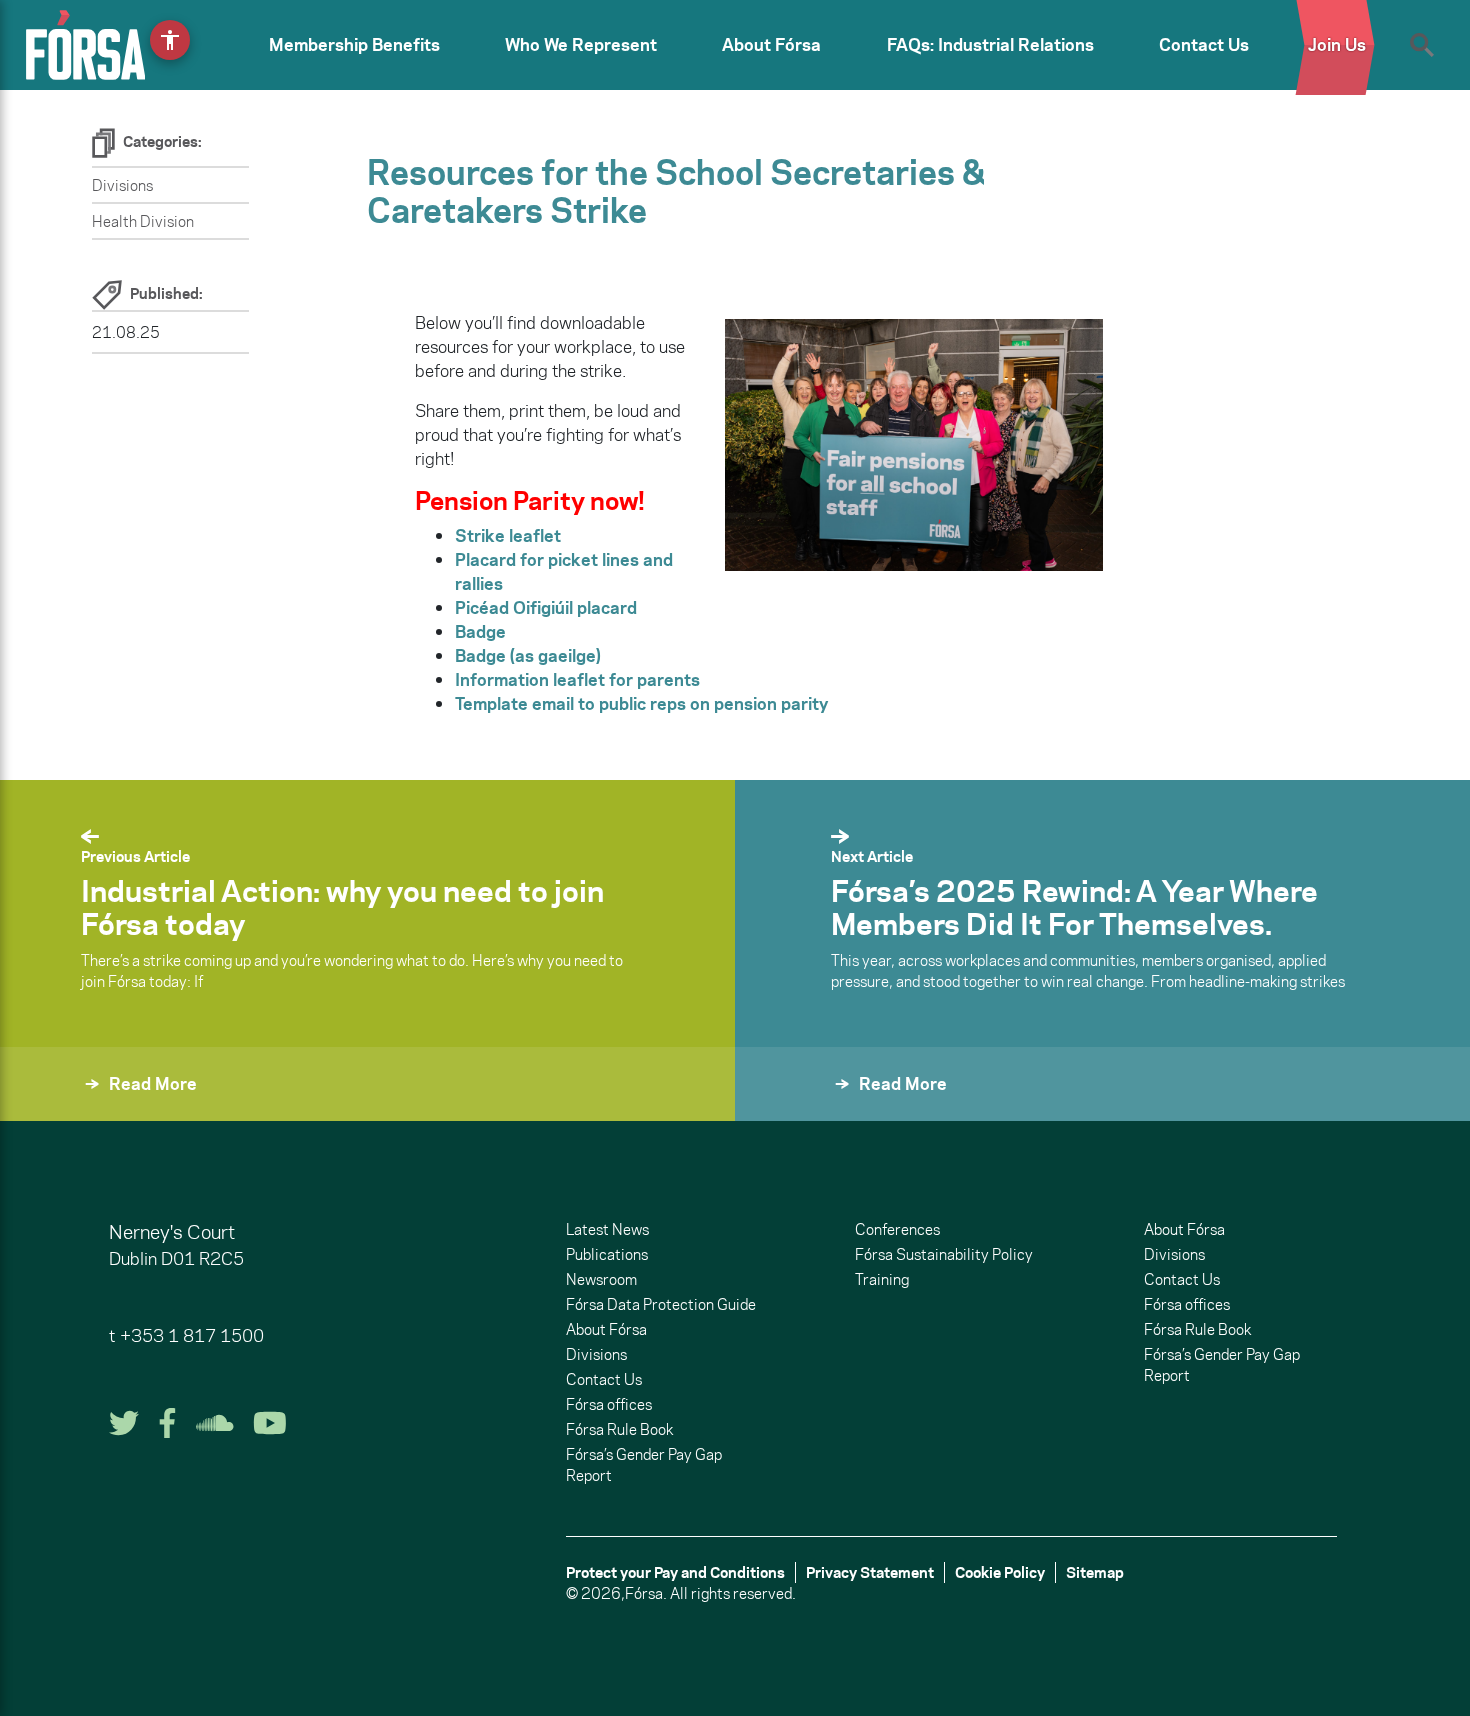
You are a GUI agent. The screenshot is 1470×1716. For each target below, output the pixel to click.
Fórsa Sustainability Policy (944, 1254)
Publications (607, 1254)
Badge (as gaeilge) (528, 656)
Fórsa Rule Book (619, 1429)
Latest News (607, 1229)
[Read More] (783, 1110)
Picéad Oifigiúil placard (546, 608)
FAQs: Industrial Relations (990, 45)
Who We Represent (581, 45)
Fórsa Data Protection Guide (661, 1304)
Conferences (897, 1229)
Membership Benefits (354, 45)
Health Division (143, 221)
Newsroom (601, 1279)
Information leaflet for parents (577, 680)
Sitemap (1095, 1572)
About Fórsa (771, 45)
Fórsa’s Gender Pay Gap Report (644, 1465)
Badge (480, 632)
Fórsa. (646, 1593)
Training (882, 1279)
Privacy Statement (870, 1572)
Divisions (122, 185)
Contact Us (1204, 45)
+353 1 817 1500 (192, 1336)
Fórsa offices (609, 1404)
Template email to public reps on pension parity (641, 704)
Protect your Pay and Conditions (675, 1572)
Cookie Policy (1000, 1572)
